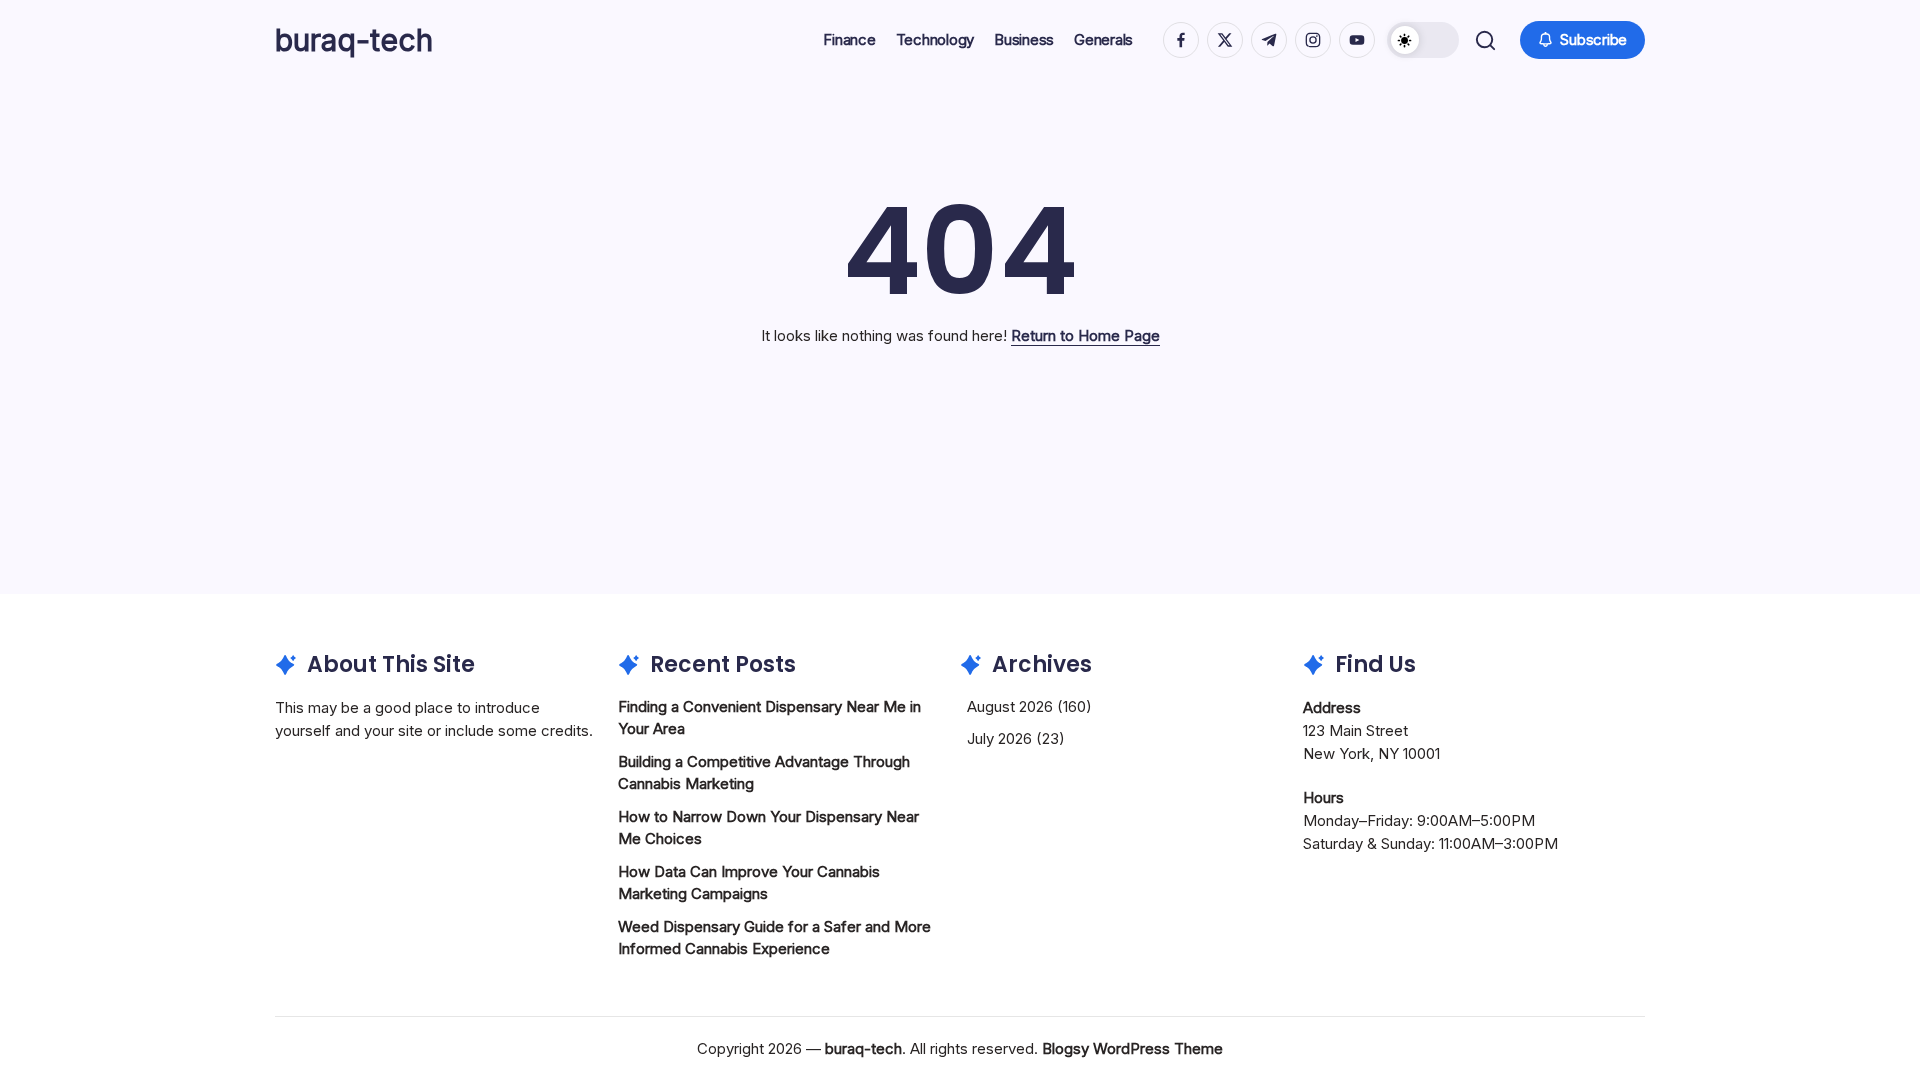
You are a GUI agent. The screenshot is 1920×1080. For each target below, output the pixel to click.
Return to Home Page (1085, 335)
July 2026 (999, 738)
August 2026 (1010, 706)
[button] (1423, 40)
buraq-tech (354, 40)
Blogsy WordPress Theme (1132, 1048)
